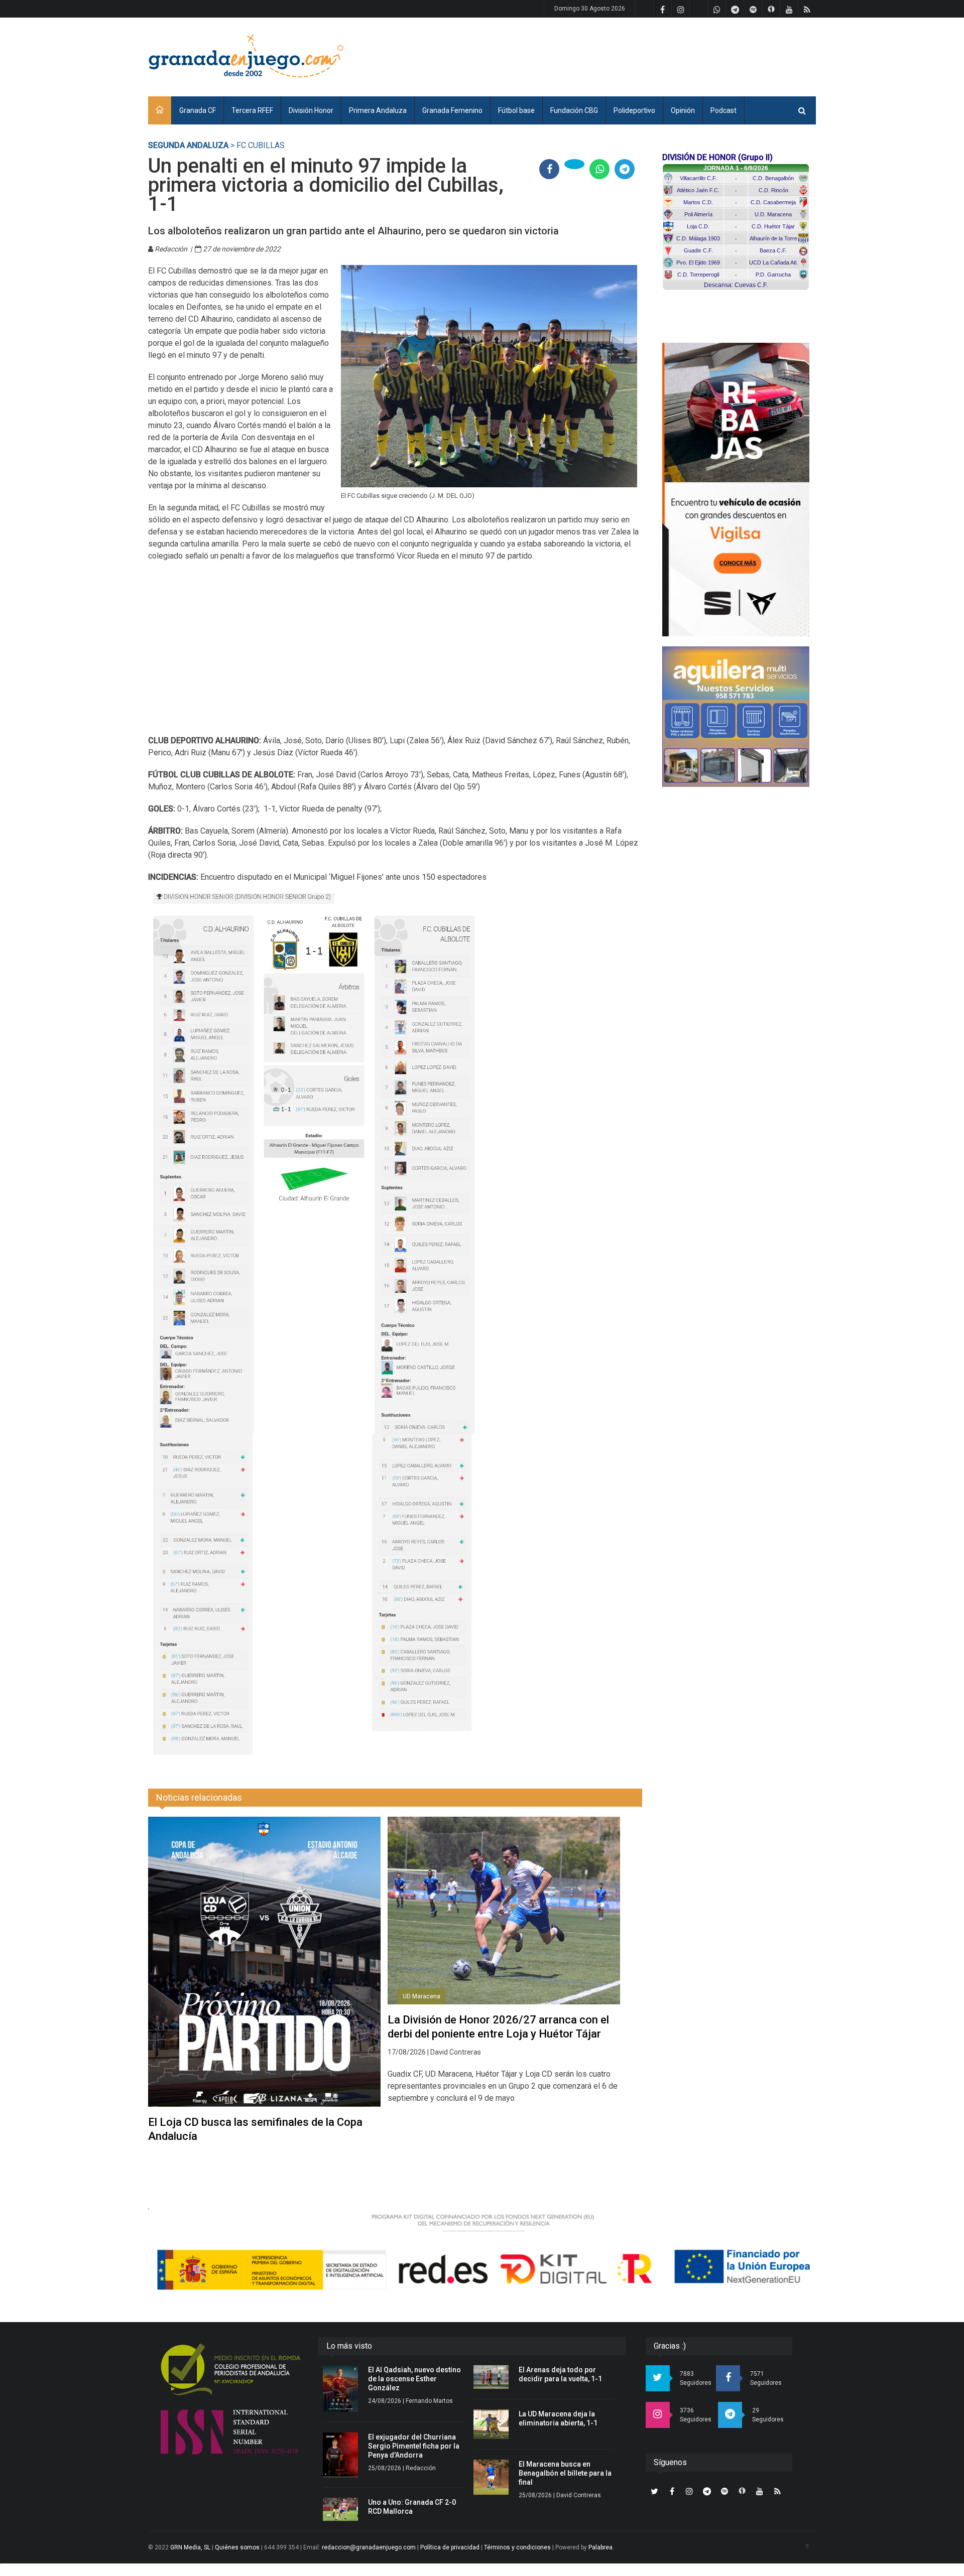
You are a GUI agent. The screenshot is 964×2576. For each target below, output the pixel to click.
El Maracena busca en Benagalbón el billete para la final (565, 2473)
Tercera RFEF (252, 110)
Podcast (724, 110)
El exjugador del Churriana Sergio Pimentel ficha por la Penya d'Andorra (414, 2446)
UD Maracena (421, 1996)
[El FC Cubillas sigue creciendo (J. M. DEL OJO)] (489, 376)
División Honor (311, 110)
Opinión (683, 110)
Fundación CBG (574, 110)
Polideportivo (634, 110)
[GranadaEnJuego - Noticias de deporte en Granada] (246, 55)
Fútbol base (516, 110)
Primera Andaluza (378, 110)
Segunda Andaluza (188, 145)
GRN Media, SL (190, 2547)
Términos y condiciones (517, 2547)
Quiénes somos (237, 2547)
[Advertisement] (633, 55)
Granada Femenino (452, 110)
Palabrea (600, 2547)
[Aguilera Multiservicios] (736, 717)
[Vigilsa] (736, 490)
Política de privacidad (450, 2547)
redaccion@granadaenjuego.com (369, 2547)
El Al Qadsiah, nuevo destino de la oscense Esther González (414, 2379)
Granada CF (198, 110)
